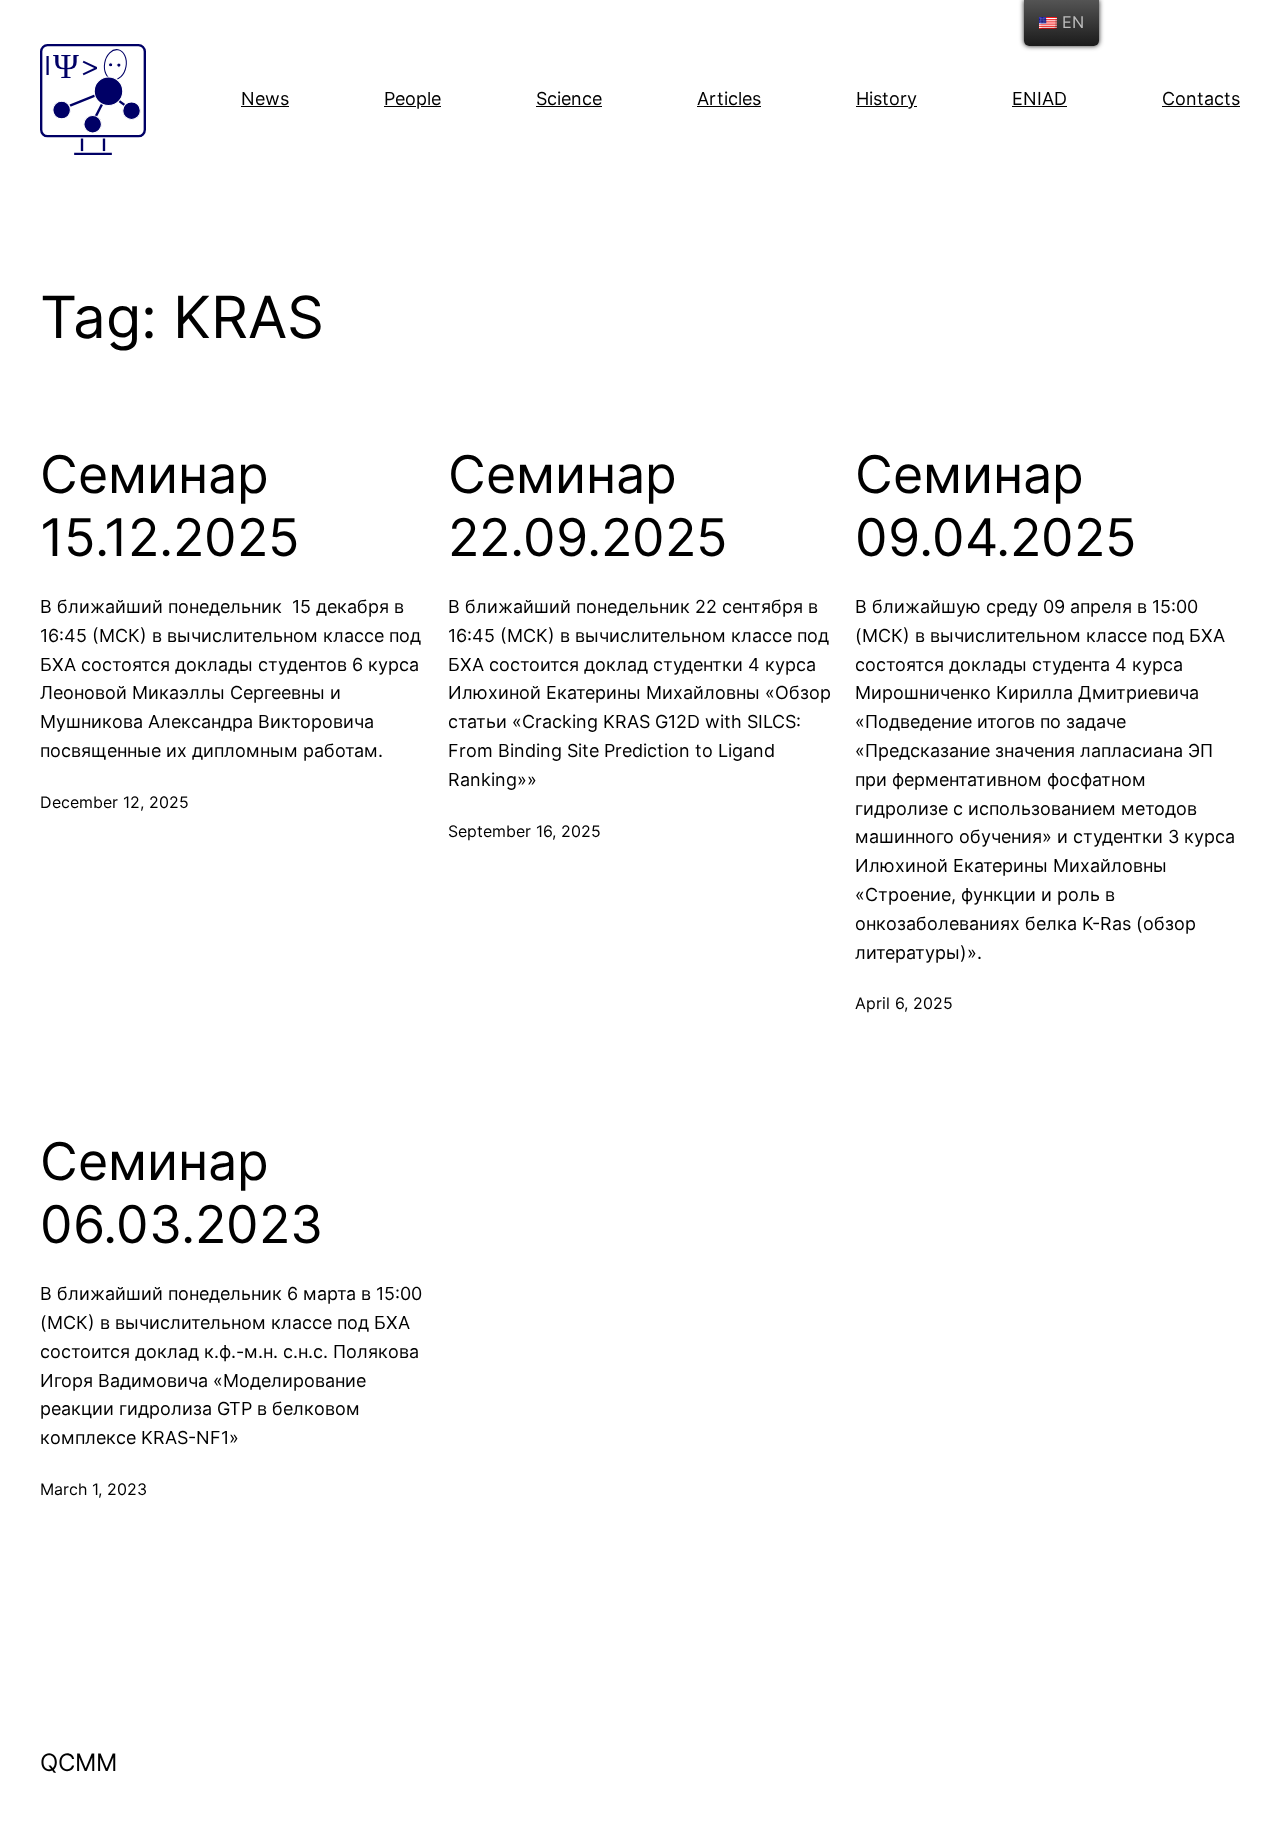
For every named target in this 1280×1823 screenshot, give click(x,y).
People (412, 98)
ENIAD (1039, 98)
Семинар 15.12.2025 (170, 506)
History (886, 98)
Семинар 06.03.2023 (181, 1193)
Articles (729, 98)
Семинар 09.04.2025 (996, 506)
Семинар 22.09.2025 (588, 506)
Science (569, 98)
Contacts (1201, 98)
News (265, 98)
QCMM (78, 1762)
